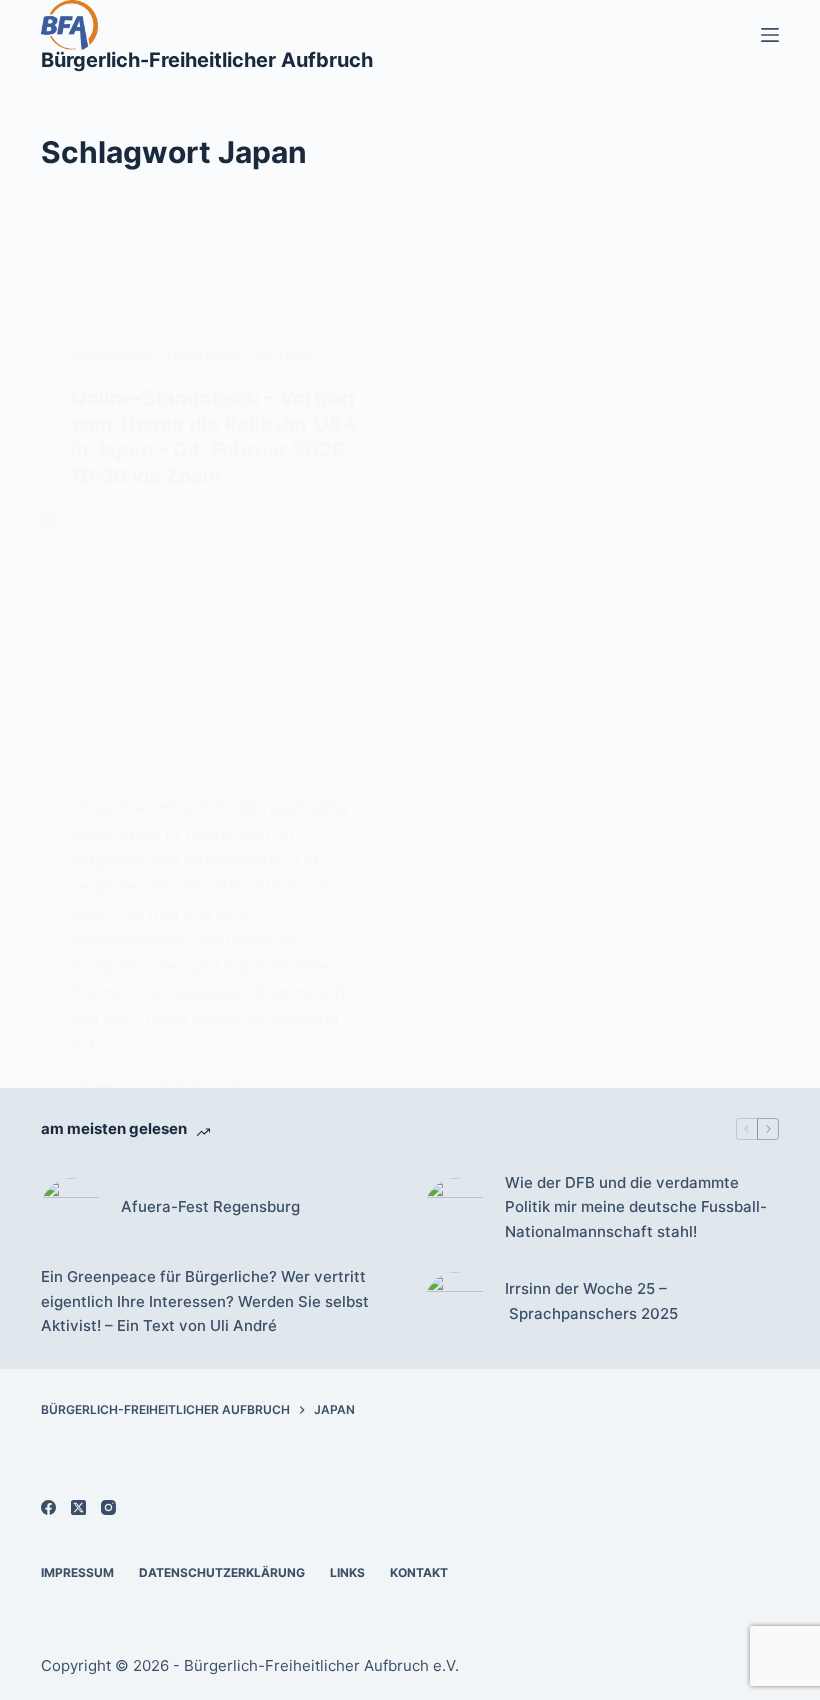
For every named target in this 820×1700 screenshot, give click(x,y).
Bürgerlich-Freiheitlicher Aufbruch (207, 60)
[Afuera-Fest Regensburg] (71, 1208)
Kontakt (419, 1572)
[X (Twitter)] (78, 1507)
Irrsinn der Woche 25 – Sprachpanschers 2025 (591, 1301)
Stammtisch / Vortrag (234, 354)
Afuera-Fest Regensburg (210, 1206)
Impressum (77, 1572)
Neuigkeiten (110, 354)
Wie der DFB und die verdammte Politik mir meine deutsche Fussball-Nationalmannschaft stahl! (636, 1207)
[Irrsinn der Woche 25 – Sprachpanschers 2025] (455, 1302)
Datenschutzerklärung (222, 1572)
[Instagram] (108, 1507)
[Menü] (770, 35)
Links (347, 1572)
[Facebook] (48, 1507)
